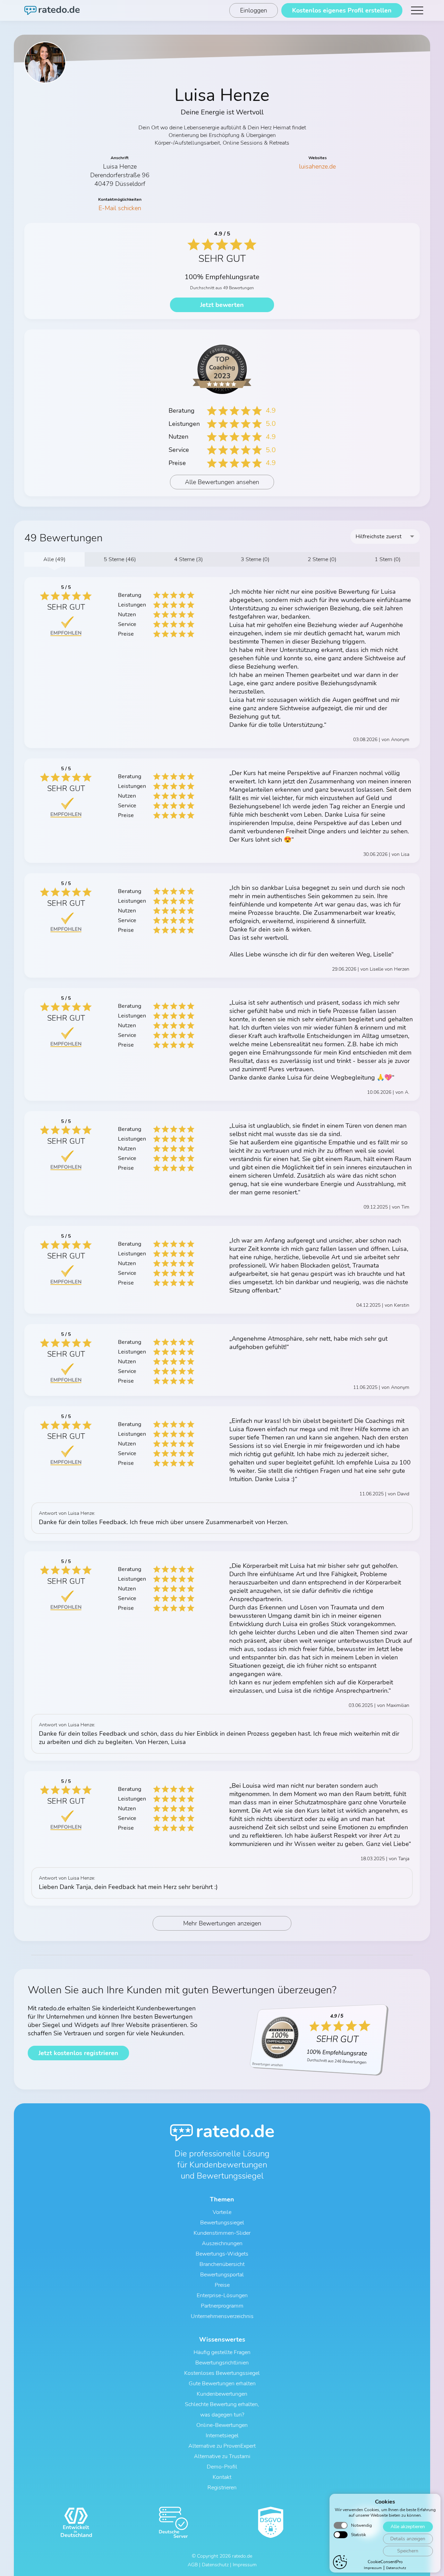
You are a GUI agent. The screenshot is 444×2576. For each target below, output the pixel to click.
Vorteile (222, 2212)
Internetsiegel (222, 2436)
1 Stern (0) (388, 559)
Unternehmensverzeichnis (222, 2316)
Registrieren (222, 2488)
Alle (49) (54, 559)
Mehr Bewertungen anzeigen (222, 1923)
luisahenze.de (317, 166)
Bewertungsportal (222, 2275)
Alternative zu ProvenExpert (222, 2446)
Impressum (373, 2568)
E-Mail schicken (120, 208)
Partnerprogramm (222, 2306)
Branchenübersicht (222, 2264)
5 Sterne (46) (120, 559)
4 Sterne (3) (189, 559)
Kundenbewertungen (222, 2394)
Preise (222, 2285)
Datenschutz (396, 2568)
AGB (193, 2565)
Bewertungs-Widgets (222, 2254)
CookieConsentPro (385, 2562)
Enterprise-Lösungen (222, 2295)
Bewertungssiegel (222, 2223)
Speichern (408, 2551)
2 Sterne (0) (322, 559)
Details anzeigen (408, 2539)
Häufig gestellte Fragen (222, 2352)
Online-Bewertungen (222, 2425)
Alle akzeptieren (408, 2527)
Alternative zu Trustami (222, 2456)
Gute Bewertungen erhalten (222, 2384)
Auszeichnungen (222, 2243)
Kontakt (222, 2477)
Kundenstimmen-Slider (222, 2233)
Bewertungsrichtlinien (222, 2363)
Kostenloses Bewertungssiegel (222, 2373)
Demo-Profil (222, 2467)
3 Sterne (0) (255, 559)
